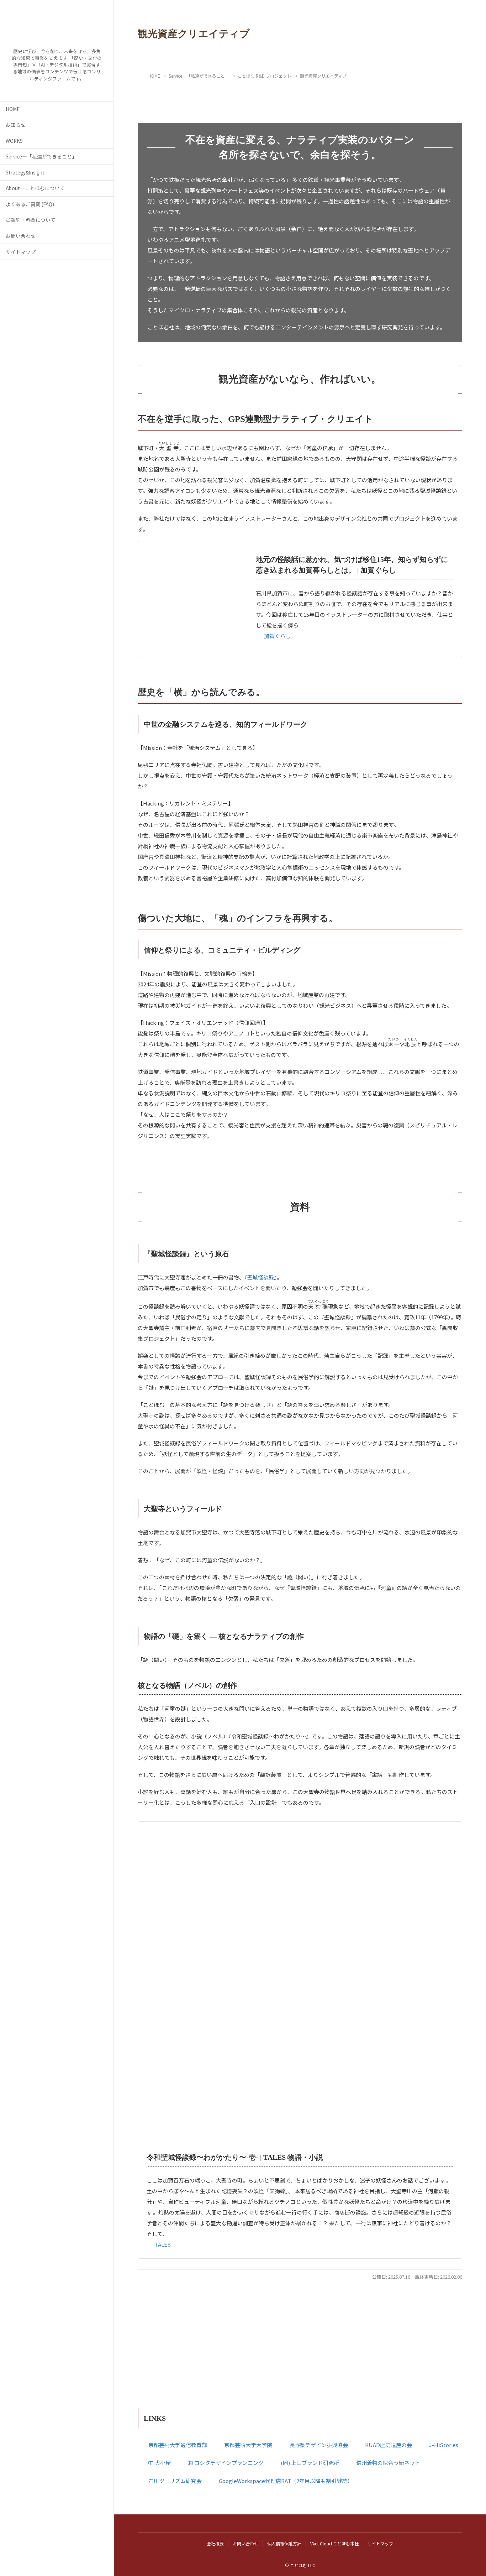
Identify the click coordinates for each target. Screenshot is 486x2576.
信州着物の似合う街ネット (388, 2463)
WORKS (14, 141)
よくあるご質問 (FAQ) (30, 204)
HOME (13, 109)
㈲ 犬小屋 (160, 2463)
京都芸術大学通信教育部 (178, 2445)
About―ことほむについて (35, 188)
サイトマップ (21, 252)
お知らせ (16, 125)
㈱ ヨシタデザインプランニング (226, 2463)
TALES (163, 2244)
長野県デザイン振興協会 (319, 2445)
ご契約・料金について (31, 220)
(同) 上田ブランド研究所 (310, 2463)
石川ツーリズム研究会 (175, 2481)
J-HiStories (444, 2445)
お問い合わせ (21, 236)
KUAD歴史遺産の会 (389, 2445)
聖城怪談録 (261, 1277)
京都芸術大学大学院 (248, 2445)
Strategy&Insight (25, 172)
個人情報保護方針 (284, 2543)
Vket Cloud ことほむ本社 (334, 2543)
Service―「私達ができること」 (41, 156)
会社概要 (215, 2543)
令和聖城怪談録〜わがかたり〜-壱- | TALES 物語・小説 (235, 2157)
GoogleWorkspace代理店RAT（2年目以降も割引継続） (286, 2481)
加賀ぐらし (277, 636)
